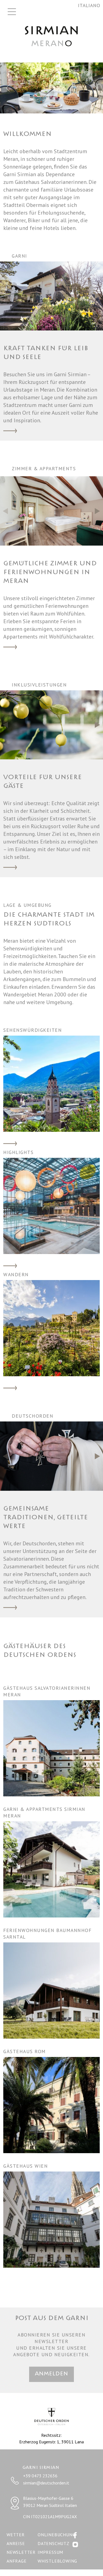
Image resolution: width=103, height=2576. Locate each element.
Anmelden (51, 2374)
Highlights (10, 1266)
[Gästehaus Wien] (51, 2219)
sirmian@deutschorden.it (46, 2483)
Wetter (16, 2535)
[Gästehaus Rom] (51, 2104)
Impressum (50, 2552)
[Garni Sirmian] (52, 35)
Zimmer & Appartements (10, 648)
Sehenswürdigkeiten (10, 1144)
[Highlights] (51, 1206)
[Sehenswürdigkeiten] (51, 1083)
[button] (98, 296)
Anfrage (17, 2561)
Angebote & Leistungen (10, 868)
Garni (10, 431)
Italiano (89, 5)
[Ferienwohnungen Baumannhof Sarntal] (51, 1990)
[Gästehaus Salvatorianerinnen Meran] (51, 1748)
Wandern (10, 1389)
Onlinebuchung (56, 2535)
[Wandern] (51, 1328)
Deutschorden (10, 1608)
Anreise (16, 2543)
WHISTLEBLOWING (57, 2561)
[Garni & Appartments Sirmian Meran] (51, 1869)
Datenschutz (54, 2543)
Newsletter (21, 2552)
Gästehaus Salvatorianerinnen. (51, 182)
